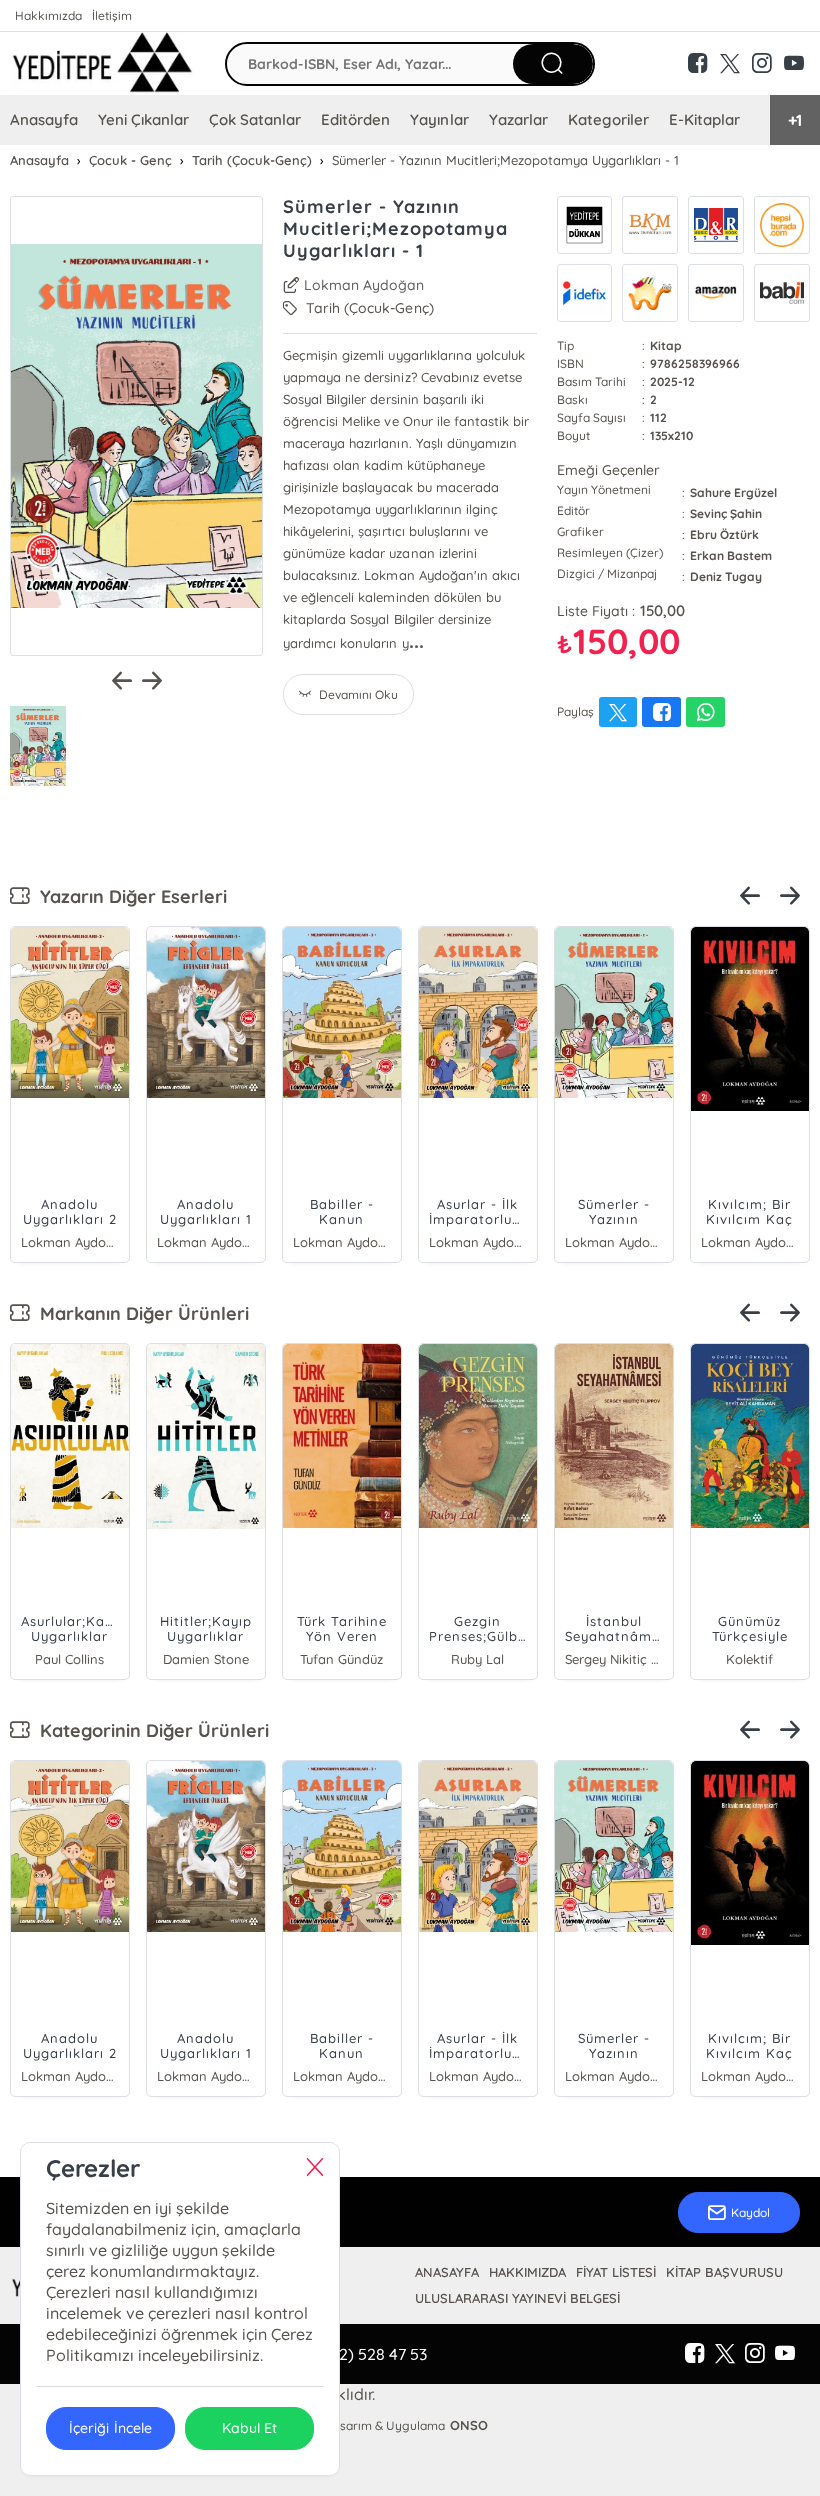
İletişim (112, 15)
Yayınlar (439, 119)
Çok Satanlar (255, 119)
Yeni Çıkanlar (143, 119)
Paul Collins (69, 1659)
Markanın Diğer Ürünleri (139, 1313)
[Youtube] (785, 2354)
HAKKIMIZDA (527, 2272)
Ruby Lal (477, 1659)
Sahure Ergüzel (733, 492)
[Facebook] (695, 2354)
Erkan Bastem (731, 555)
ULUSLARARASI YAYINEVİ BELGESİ (517, 2298)
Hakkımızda (48, 15)
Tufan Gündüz (341, 1659)
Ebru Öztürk (724, 534)
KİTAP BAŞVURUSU (724, 2272)
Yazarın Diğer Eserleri (128, 896)
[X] (725, 2354)
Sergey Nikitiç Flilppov (614, 1659)
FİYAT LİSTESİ (616, 2272)
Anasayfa (44, 119)
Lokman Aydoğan (364, 285)
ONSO (469, 2425)
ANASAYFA (447, 2272)
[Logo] (102, 63)
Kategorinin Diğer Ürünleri (149, 1730)
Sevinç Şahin (726, 513)
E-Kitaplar (704, 119)
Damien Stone (206, 1659)
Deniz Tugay (726, 576)
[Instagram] (755, 2354)
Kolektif (749, 1659)
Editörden (355, 119)
